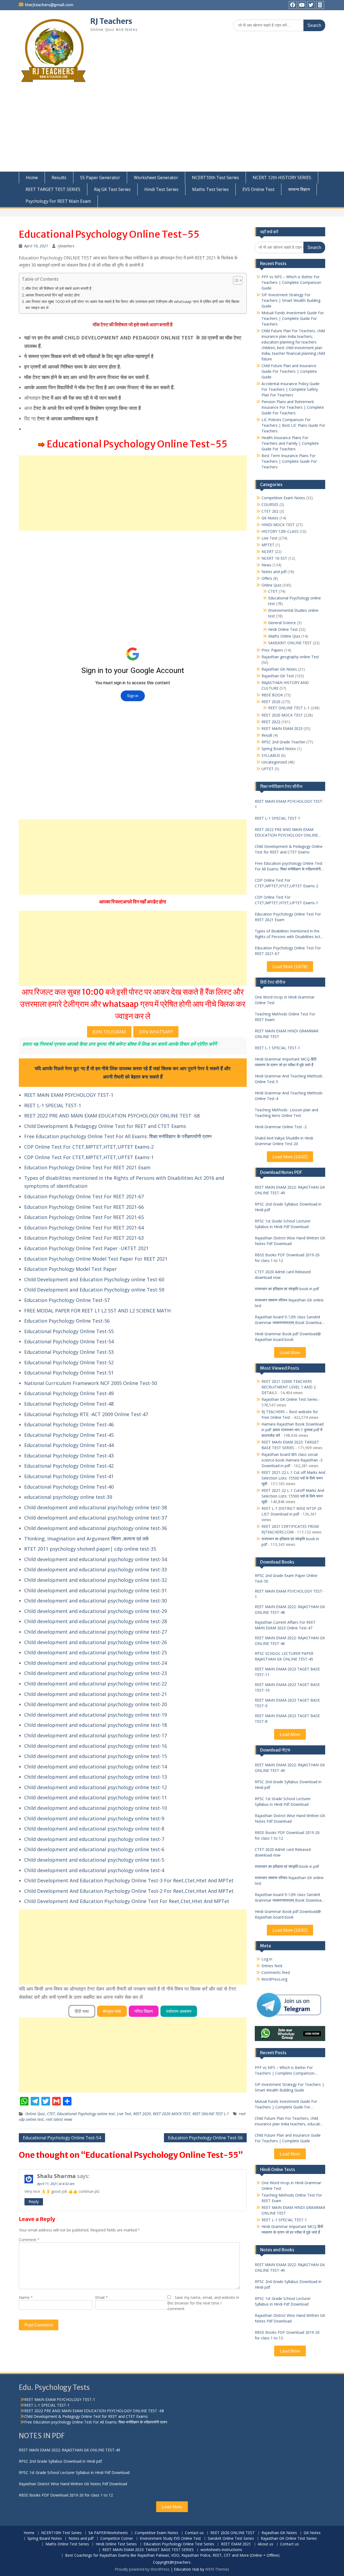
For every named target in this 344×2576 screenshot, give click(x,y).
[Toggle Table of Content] (235, 280)
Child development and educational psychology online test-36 (96, 1528)
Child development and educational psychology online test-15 (96, 1756)
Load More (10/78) (290, 967)
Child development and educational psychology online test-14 (96, 1767)
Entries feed (272, 1966)
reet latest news (59, 2119)
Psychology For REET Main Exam (58, 201)
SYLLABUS (271, 755)
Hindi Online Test (283, 629)
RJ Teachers (111, 21)
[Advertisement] (172, 131)
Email (101, 2297)
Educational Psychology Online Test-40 (69, 1487)
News (266, 565)
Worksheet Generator (156, 178)
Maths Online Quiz (284, 636)
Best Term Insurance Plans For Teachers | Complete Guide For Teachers (289, 461)
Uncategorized (274, 762)
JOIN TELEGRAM (109, 1032)
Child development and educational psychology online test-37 (96, 1518)
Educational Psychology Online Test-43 (69, 1456)
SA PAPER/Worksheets (108, 2533)
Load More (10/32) (290, 1157)
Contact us (194, 2533)
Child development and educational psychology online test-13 (96, 1777)
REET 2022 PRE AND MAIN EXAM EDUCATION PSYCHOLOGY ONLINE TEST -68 (112, 1116)
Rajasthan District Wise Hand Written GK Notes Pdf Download (290, 1241)
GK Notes (270, 518)
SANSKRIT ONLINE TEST (290, 643)
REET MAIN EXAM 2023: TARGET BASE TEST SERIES (148, 2550)
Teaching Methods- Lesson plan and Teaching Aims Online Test (286, 1113)
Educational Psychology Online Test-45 (69, 1435)
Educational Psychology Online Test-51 (69, 1373)
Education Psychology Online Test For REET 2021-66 (84, 1207)
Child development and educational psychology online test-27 (96, 1632)
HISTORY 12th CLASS (280, 531)
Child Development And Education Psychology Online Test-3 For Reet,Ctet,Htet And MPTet (129, 1880)
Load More (290, 1353)
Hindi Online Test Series (116, 2544)
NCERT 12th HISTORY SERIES (282, 178)
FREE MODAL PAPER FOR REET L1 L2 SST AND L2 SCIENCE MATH (97, 1311)
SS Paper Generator (100, 178)
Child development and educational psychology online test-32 (96, 1580)
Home (32, 178)
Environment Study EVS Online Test (170, 2539)
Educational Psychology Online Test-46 (69, 1424)
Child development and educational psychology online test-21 (96, 1694)
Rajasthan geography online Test (290, 657)
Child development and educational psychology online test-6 (94, 1849)
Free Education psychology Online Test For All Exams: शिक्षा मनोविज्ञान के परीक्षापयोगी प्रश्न (118, 1136)
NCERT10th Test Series (215, 178)
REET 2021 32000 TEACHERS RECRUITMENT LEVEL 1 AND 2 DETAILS (289, 1387)
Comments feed (276, 1972)
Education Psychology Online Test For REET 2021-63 (84, 1238)
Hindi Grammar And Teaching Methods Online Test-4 (289, 1096)
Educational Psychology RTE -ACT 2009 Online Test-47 (86, 1414)
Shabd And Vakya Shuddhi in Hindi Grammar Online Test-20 (284, 1141)
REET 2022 (271, 722)
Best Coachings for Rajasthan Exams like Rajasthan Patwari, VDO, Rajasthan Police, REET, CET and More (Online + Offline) (172, 2555)
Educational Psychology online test (86, 2114)
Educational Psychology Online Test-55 (69, 1331)
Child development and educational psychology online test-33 (96, 1569)
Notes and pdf (274, 572)
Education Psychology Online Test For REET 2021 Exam (87, 1167)
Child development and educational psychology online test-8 (94, 1829)
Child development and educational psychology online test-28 (96, 1621)
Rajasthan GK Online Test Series (290, 1399)
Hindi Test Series (161, 189)
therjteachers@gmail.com (49, 5)
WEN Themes (217, 2569)
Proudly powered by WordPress (142, 2569)
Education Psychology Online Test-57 (67, 1300)
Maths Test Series (210, 189)
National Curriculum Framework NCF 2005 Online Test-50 (91, 1383)
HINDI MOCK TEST (278, 525)
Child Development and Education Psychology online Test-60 (94, 1279)
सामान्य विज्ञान (299, 189)
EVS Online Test (258, 189)
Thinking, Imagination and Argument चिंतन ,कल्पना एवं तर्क (86, 1539)
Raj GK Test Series (112, 189)
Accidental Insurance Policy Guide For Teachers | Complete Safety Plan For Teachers (291, 389)
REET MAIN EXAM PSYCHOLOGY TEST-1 (69, 1095)
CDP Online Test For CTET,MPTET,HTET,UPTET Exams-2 (89, 1147)
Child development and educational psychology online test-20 (96, 1704)
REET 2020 (142, 2114)
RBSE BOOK (272, 695)
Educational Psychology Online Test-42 (69, 1466)
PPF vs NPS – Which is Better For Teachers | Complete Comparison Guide (291, 282)
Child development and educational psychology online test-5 (94, 1860)
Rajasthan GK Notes (279, 669)
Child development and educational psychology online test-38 (96, 1507)
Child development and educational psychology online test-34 (96, 1559)
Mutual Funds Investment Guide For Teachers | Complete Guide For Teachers (293, 318)
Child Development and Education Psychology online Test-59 (94, 1290)
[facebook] (293, 5)
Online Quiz (35, 2114)
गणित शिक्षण (144, 2011)
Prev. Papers (272, 650)
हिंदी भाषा (82, 2011)
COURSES (270, 504)
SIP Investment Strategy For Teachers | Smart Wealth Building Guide (291, 300)
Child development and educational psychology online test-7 (94, 1839)
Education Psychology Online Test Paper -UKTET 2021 (86, 1248)
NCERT (268, 551)
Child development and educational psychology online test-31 (96, 1590)
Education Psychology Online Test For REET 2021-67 (84, 1196)
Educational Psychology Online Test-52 (69, 1362)
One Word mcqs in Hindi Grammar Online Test (285, 1000)
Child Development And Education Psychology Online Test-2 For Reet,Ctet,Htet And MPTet (129, 1891)
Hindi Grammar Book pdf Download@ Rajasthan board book (288, 1337)
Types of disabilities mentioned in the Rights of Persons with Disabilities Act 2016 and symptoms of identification (288, 934)
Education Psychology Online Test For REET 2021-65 (84, 1217)
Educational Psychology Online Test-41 (69, 1476)
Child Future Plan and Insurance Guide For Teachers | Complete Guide (289, 371)
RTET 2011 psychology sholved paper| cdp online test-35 (90, 1549)
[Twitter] (311, 5)
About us (266, 2544)
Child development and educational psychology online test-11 (96, 1797)
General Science (282, 623)
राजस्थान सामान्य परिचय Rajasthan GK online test (289, 1303)
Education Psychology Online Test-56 (67, 1321)
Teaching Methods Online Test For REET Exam (285, 1017)
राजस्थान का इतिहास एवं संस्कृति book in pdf (287, 1289)
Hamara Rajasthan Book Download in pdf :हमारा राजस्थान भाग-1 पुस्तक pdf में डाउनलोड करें (293, 1430)
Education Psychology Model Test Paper (71, 1269)
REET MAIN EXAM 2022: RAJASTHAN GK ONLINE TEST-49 (290, 1190)
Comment (29, 2240)
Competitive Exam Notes (283, 498)
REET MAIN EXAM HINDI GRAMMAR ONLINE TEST (287, 1034)
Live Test (124, 2114)
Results (59, 178)
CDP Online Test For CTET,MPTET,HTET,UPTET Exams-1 (89, 1157)
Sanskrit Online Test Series (231, 2539)
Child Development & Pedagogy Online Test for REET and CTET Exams (105, 1126)
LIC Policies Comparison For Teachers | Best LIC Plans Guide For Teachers (293, 425)
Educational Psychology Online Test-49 (69, 1393)
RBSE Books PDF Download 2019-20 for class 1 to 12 (287, 1258)
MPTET (268, 545)
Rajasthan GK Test (278, 676)
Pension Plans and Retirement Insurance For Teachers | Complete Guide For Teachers (293, 407)
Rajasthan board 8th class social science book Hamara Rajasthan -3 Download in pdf (292, 1460)
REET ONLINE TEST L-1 (211, 2114)
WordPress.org (274, 1979)
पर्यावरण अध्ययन (179, 2011)
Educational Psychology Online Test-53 (69, 1352)
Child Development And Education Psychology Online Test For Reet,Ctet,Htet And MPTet (127, 1901)
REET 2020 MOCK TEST (172, 2114)
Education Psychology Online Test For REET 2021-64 (84, 1228)
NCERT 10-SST (274, 558)
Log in (267, 1959)
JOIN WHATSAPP (156, 1032)
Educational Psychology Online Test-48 (69, 1404)
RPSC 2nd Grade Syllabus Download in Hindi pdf (288, 1207)
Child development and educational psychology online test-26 (96, 1642)
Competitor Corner (117, 2539)
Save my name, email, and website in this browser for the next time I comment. (203, 2303)
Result (267, 735)
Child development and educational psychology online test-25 (96, 1652)
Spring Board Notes (279, 749)
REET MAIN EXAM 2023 (282, 728)
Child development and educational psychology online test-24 (96, 1663)
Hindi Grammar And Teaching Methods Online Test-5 (289, 1079)
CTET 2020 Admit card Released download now (283, 1275)
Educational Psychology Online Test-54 (69, 1341)
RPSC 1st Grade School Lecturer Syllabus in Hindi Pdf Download (283, 1224)
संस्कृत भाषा (112, 2011)
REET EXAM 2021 (236, 2544)
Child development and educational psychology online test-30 (96, 1601)
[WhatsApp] (320, 5)
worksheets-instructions (221, 2550)
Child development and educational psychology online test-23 (96, 1673)
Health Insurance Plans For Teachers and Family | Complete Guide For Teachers (290, 443)
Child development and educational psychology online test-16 (96, 1746)
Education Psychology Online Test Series (179, 2544)
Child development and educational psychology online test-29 (96, 1611)
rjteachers (66, 246)
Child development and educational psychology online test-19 (96, 1715)
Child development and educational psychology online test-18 (96, 1725)
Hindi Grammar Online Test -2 (281, 1127)
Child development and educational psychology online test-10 (96, 1808)
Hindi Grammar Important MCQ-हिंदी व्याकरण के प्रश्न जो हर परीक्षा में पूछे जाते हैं (286, 1062)
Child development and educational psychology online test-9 (94, 1818)
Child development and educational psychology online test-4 (94, 1870)
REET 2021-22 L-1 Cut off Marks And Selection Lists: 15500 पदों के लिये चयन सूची (293, 1478)
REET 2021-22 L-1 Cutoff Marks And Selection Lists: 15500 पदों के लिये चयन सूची (293, 1496)
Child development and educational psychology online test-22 (96, 1684)
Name (26, 2297)
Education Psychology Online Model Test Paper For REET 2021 (96, 1259)
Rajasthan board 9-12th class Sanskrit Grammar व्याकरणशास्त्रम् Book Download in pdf (289, 1320)
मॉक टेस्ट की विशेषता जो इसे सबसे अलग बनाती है (58, 288)
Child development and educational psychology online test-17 (96, 1735)
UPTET (268, 769)
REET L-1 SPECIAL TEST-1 (53, 1105)
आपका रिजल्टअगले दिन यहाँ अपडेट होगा (53, 295)
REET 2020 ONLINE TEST (233, 2533)
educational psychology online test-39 (68, 1497)
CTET (51, 2114)
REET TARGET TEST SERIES (53, 189)
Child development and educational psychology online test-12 (96, 1787)
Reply (34, 2201)
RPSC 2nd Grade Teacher (283, 742)
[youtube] (302, 5)
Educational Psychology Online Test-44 (69, 1445)
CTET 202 (270, 511)
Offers (267, 578)
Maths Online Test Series (67, 2544)
